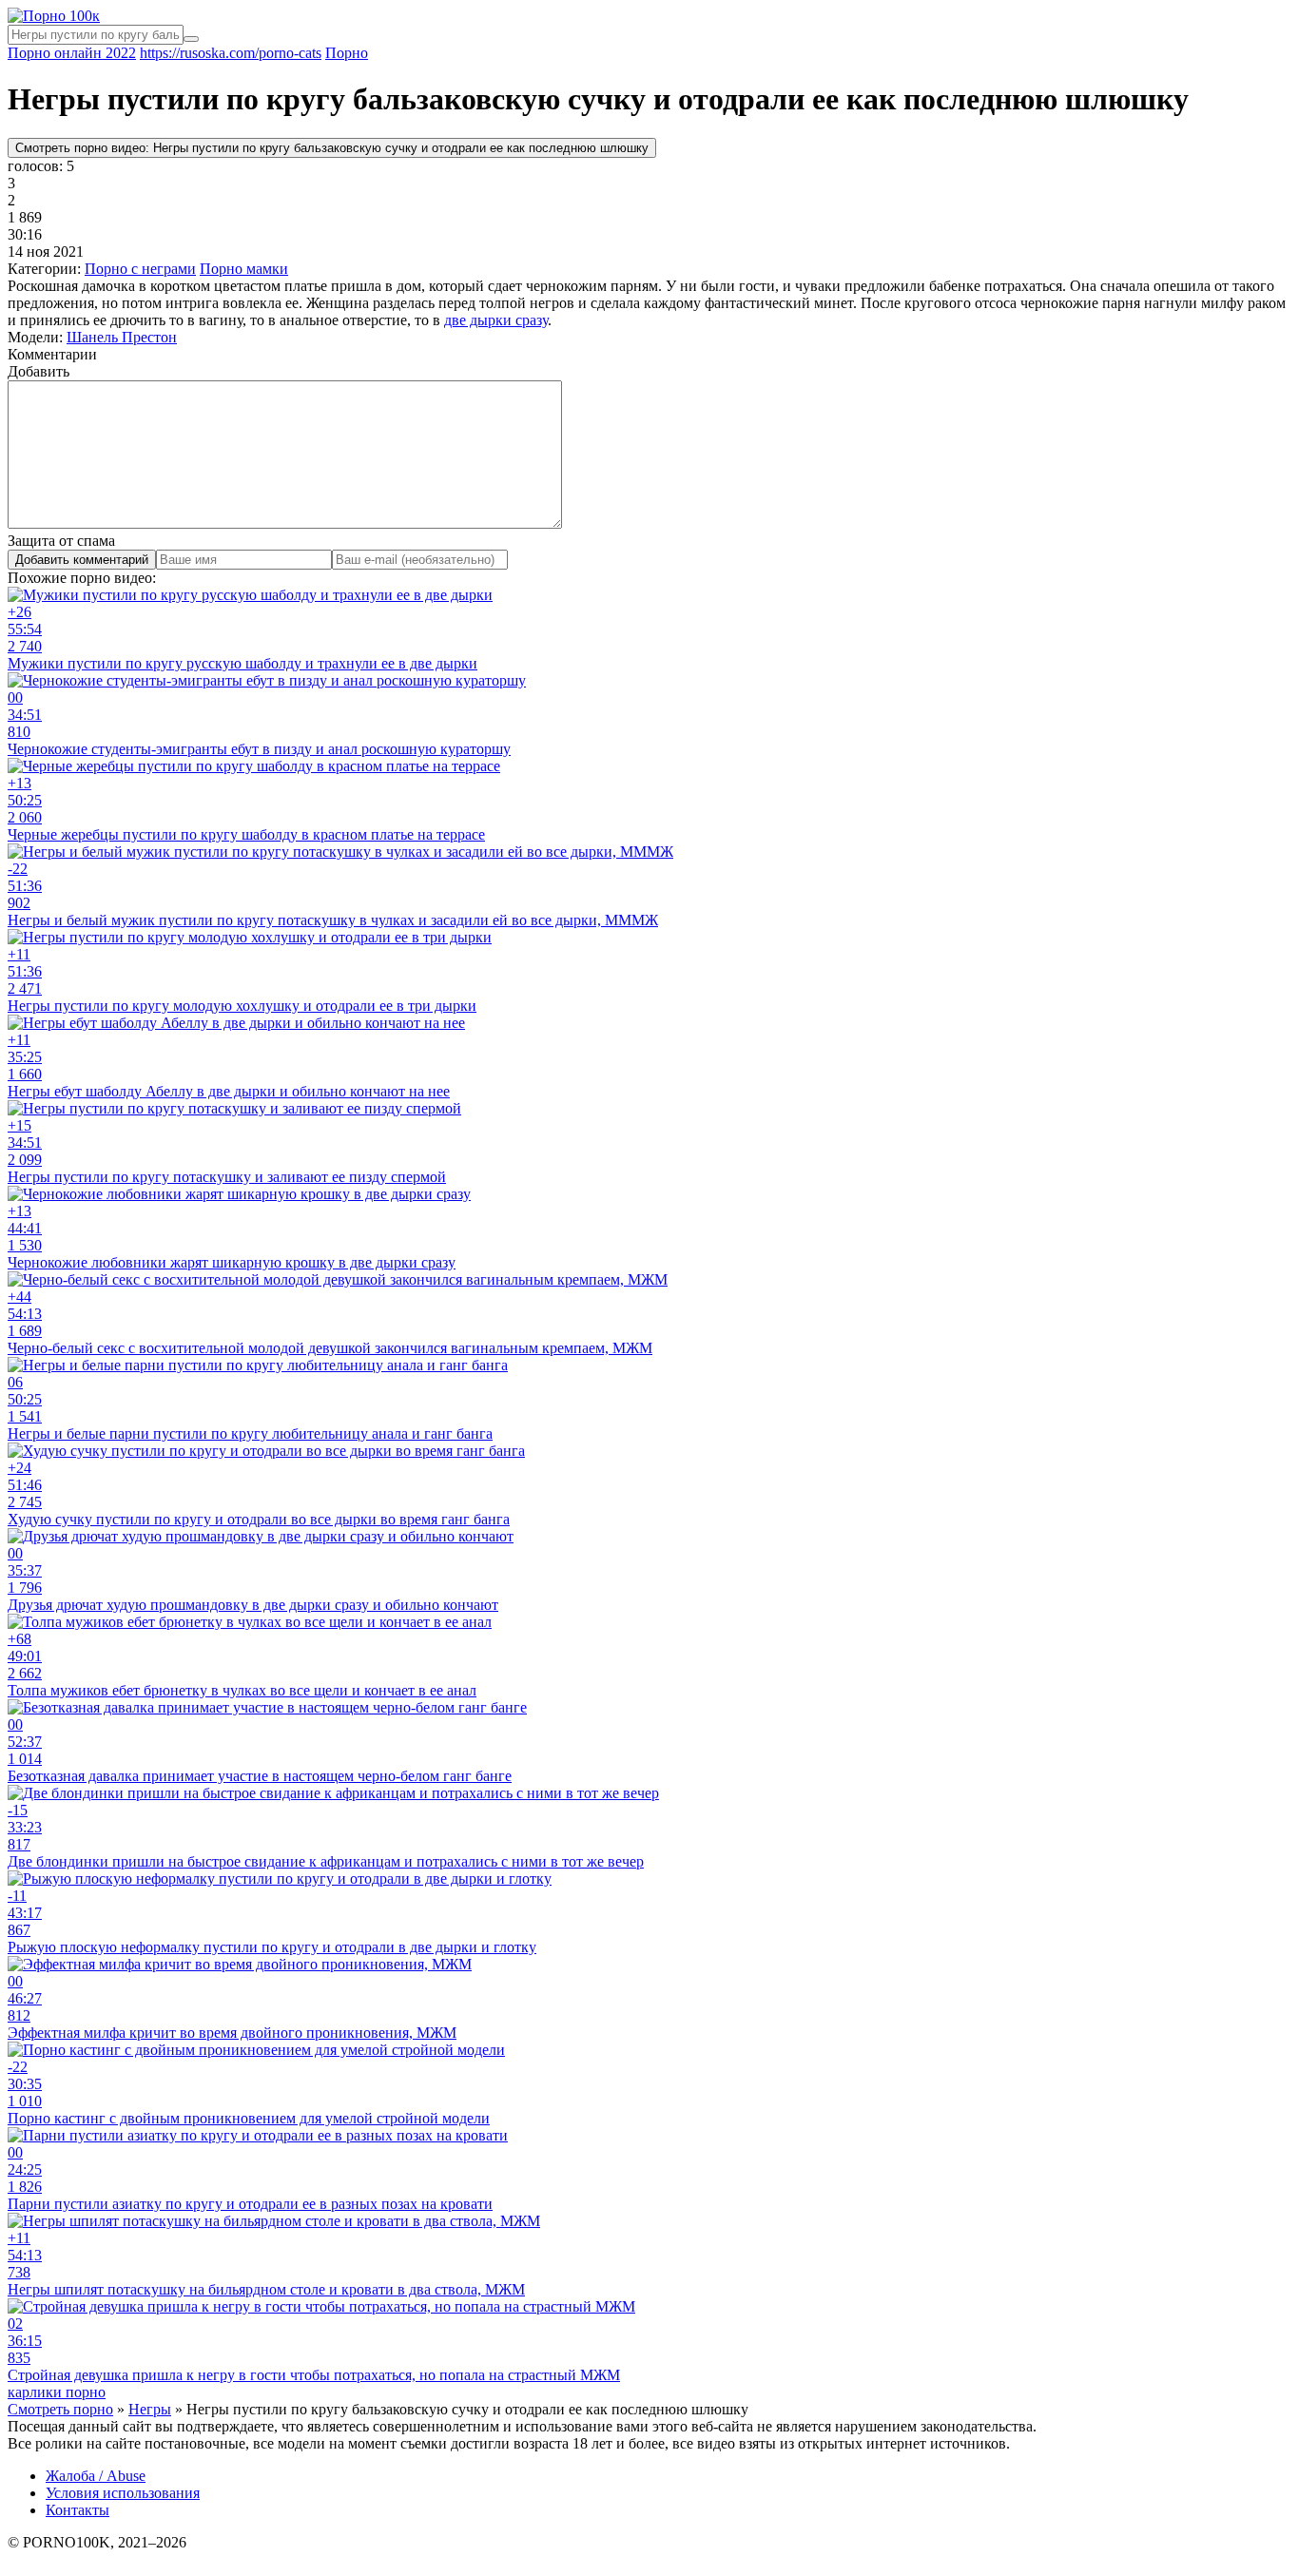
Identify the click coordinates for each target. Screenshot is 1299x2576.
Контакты (78, 2510)
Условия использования (123, 2493)
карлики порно (57, 2392)
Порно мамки (244, 269)
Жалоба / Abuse (96, 2476)
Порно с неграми (140, 269)
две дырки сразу (496, 320)
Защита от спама (61, 541)
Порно (347, 53)
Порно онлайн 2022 (72, 53)
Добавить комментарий (82, 560)
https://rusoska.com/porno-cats (231, 53)
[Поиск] (191, 39)
